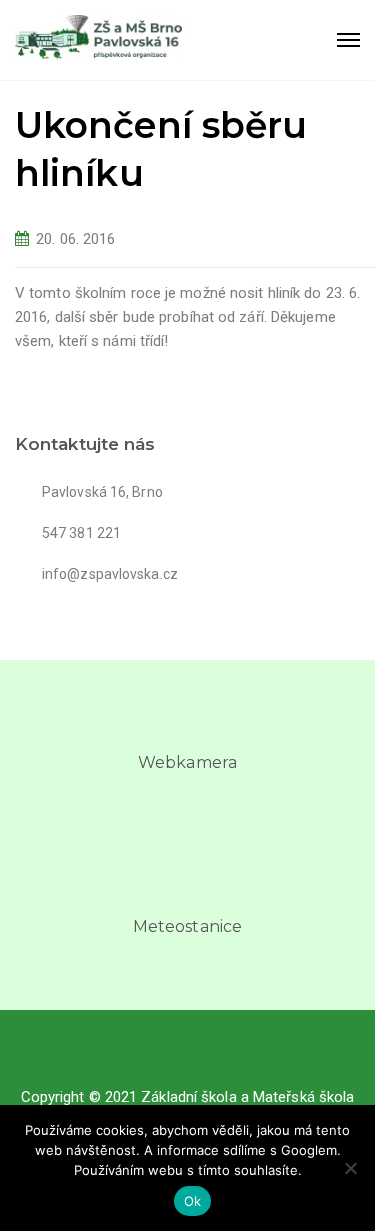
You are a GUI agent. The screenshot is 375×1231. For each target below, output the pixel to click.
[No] (350, 1168)
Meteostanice (187, 926)
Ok (193, 1201)
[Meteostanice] (188, 885)
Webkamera (187, 762)
